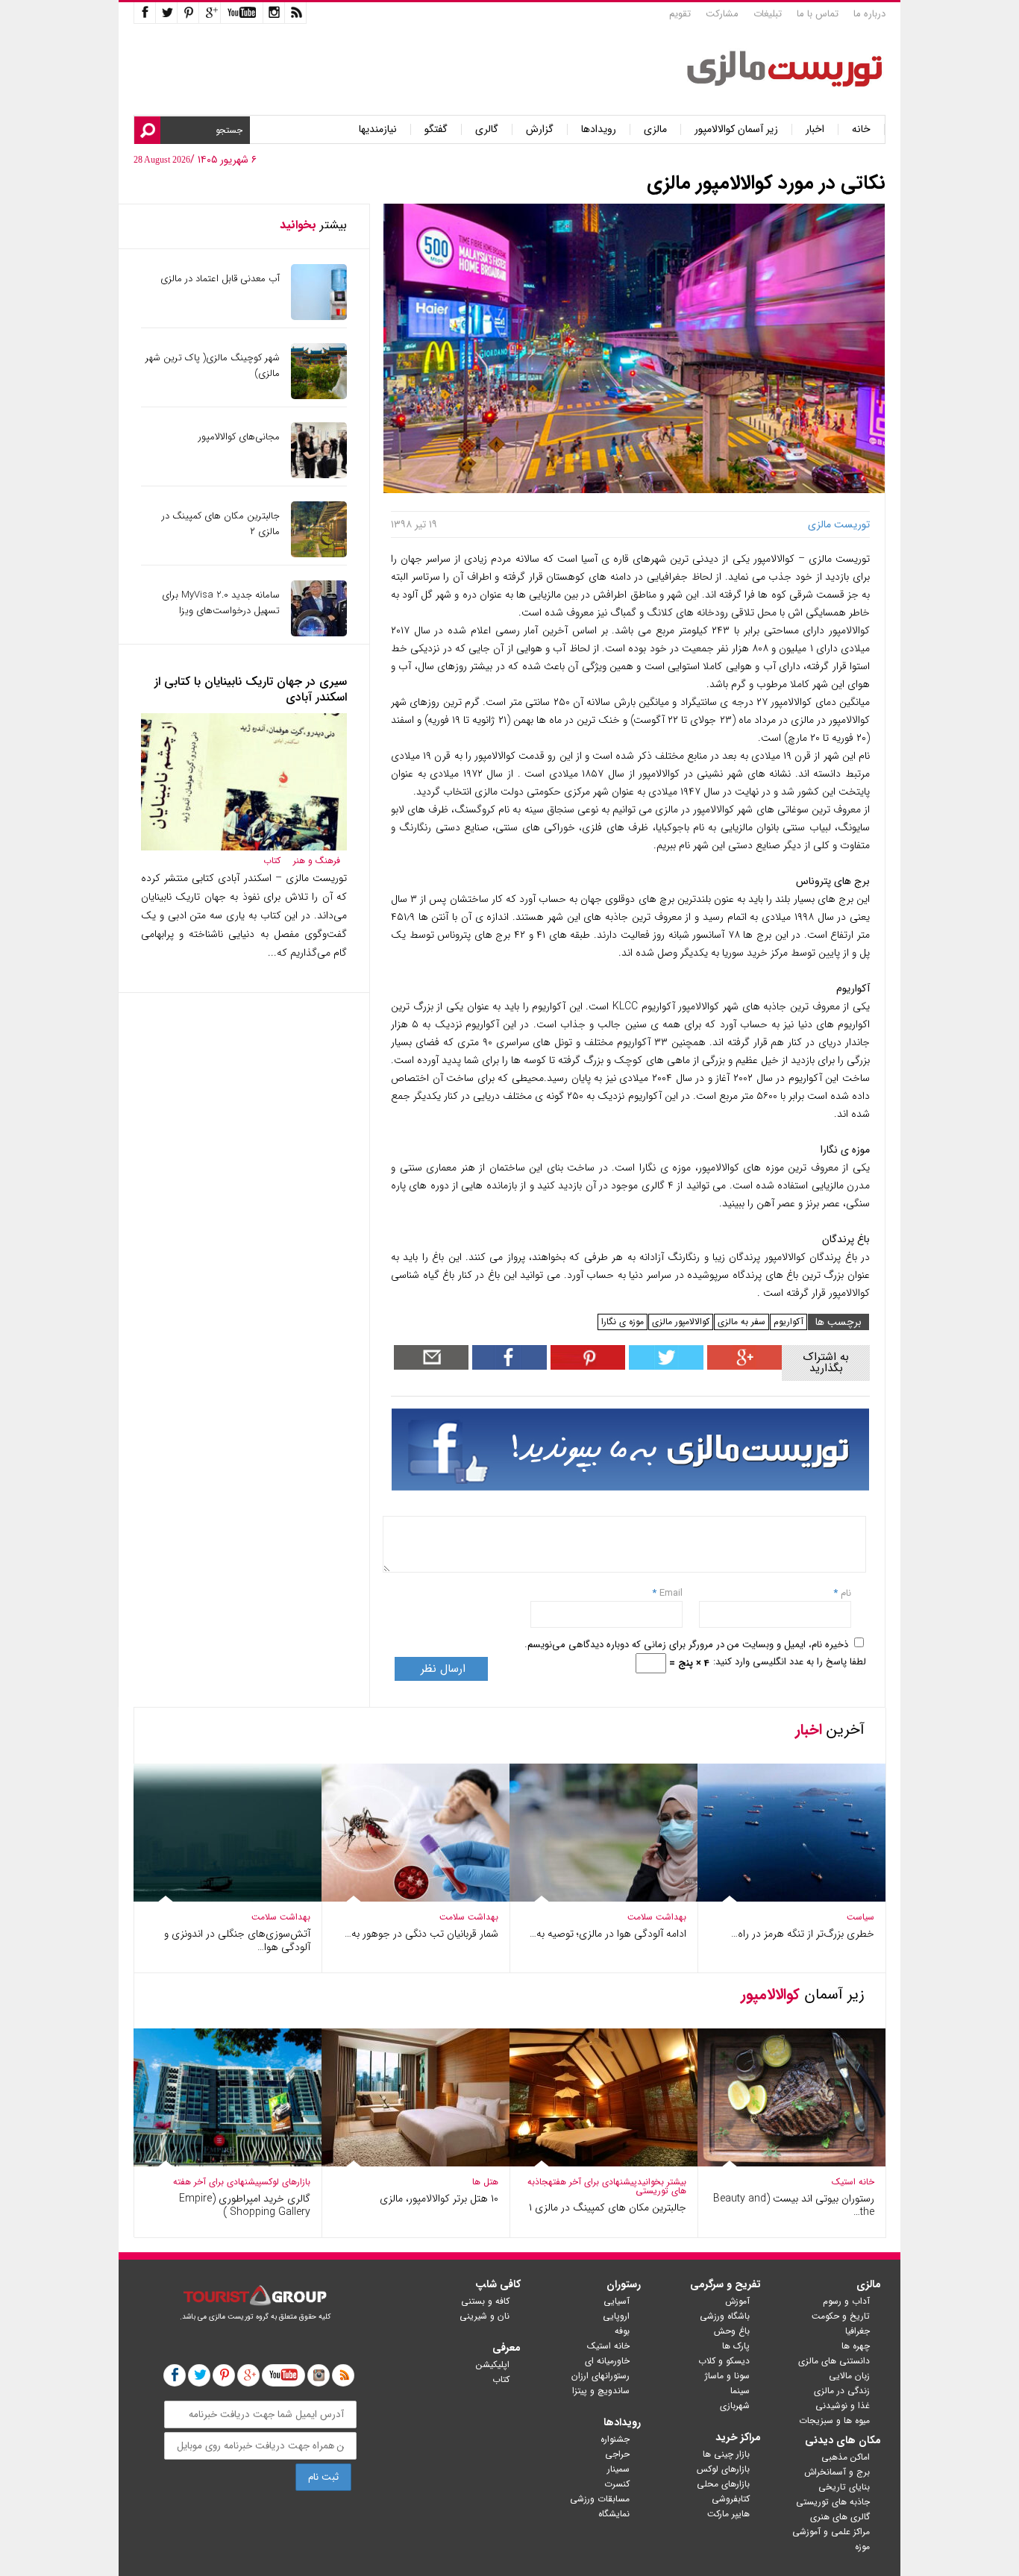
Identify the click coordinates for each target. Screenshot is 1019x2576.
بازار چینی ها (726, 2454)
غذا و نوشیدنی (843, 2406)
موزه (862, 2547)
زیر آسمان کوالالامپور (736, 129)
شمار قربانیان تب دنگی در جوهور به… (421, 1934)
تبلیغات (768, 14)
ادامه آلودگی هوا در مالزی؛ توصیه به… (608, 1934)
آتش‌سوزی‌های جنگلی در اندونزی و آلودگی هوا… (237, 1940)
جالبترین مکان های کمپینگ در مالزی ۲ (221, 524)
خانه (861, 129)
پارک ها (736, 2346)
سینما (740, 2391)
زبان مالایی (849, 2376)
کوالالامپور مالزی (681, 1322)
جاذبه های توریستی (833, 2502)
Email (671, 1593)
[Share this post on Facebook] (586, 1366)
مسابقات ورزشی (600, 2499)
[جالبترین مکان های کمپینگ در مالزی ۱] (603, 2163)
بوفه (622, 2331)
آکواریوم (788, 1322)
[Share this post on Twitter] (664, 1366)
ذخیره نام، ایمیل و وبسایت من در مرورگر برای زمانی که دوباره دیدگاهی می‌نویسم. (686, 1645)
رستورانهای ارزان (601, 2376)
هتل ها (485, 2182)
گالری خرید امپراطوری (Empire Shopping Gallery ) (245, 2205)
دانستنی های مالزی (834, 2361)
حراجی (617, 2454)
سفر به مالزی (741, 1322)
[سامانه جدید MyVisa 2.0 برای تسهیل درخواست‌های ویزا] (319, 633)
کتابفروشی (731, 2499)
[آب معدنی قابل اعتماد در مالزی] (319, 317)
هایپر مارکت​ (728, 2514)
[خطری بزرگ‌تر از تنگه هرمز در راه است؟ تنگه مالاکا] (791, 1898)
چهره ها (856, 2346)
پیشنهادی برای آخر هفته (593, 2182)
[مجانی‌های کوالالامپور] (319, 475)
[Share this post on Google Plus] (743, 1366)
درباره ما (869, 14)
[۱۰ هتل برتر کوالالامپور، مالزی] (416, 2163)
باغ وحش (732, 2331)
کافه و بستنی (485, 2301)
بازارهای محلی (723, 2484)
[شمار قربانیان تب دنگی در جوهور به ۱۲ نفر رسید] (416, 1898)
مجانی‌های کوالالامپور (239, 437)
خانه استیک (853, 2182)
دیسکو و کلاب (724, 2361)
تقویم (680, 14)
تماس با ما (818, 14)
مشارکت (722, 14)
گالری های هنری (840, 2517)
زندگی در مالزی (842, 2391)
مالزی (655, 129)
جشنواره (615, 2439)
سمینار (618, 2469)
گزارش (540, 129)
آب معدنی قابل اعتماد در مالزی (220, 279)
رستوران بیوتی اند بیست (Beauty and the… (794, 2205)
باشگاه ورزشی (725, 2316)
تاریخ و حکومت (841, 2316)
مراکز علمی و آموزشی (831, 2532)
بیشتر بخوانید (662, 2182)
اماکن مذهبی (846, 2457)
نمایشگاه (614, 2514)
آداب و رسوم (846, 2301)
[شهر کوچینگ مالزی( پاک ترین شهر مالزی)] (319, 396)
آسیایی (617, 2301)
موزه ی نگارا (623, 1322)
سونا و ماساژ (727, 2376)
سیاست (860, 1917)
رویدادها (599, 129)
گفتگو (436, 129)
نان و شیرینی (485, 2316)
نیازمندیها (378, 129)
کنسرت (617, 2484)
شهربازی (735, 2406)
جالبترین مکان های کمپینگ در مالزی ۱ (608, 2207)
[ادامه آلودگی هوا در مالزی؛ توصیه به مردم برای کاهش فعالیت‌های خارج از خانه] (603, 1898)
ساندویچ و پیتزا (601, 2391)
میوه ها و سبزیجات (834, 2420)
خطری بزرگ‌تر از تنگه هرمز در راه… (803, 1934)
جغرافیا (857, 2331)
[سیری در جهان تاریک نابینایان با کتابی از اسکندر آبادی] (244, 847)
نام (844, 1593)
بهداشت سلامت (657, 1917)
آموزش (737, 2301)
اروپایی (616, 2316)
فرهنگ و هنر (317, 861)
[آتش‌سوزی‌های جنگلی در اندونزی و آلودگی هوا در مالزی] (228, 1898)
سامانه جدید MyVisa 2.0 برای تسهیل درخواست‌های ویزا (221, 603)
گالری (487, 129)
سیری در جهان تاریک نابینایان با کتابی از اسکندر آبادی (251, 689)
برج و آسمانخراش (837, 2472)
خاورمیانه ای (607, 2361)
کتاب (272, 861)
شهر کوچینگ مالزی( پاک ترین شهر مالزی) (213, 366)
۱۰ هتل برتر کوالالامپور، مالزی (439, 2199)
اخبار (815, 129)
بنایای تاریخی (844, 2487)
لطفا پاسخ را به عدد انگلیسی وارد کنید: (790, 1662)
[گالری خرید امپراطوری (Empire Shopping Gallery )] (228, 2163)
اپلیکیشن (493, 2365)
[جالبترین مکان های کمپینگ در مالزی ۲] (319, 554)
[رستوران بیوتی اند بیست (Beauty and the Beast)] (791, 2163)
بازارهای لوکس (286, 2182)
